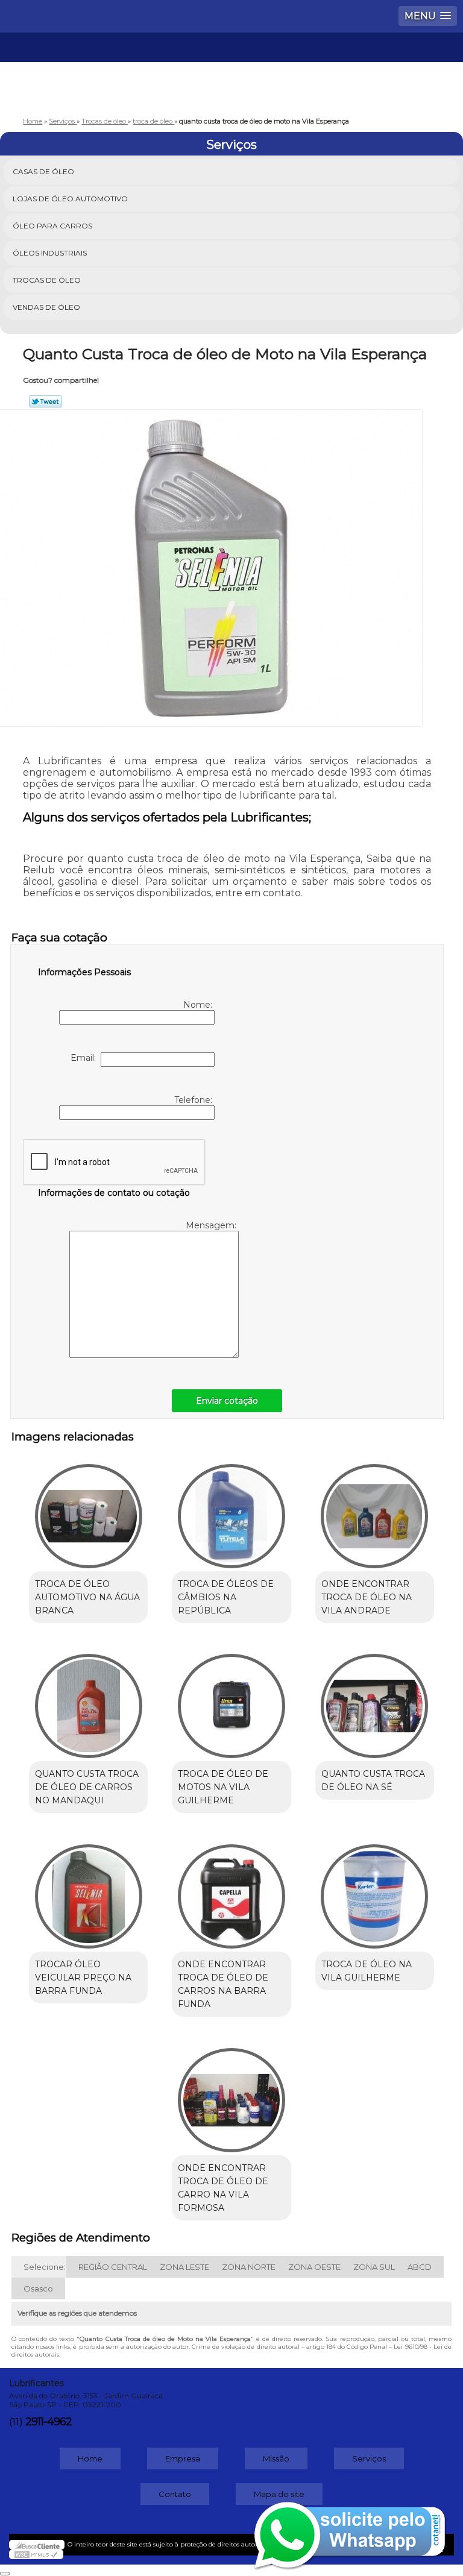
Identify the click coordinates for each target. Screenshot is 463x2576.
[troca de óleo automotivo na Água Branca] (88, 1510)
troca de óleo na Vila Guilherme (367, 1971)
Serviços (231, 145)
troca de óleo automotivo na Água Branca (87, 1597)
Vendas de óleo (46, 307)
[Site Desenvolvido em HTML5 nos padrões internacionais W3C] (36, 2554)
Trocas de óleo (47, 280)
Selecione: (45, 2267)
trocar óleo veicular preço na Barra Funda (83, 1978)
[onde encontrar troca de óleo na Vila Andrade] (375, 1510)
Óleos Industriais (50, 253)
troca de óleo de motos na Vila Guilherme (223, 1787)
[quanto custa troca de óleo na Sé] (375, 1700)
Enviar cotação (227, 1401)
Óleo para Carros (52, 226)
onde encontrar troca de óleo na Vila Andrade (367, 1597)
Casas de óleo (43, 171)
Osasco (38, 2289)
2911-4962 (49, 2422)
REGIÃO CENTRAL (113, 2267)
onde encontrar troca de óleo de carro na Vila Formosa (223, 2188)
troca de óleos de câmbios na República (226, 1597)
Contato (175, 2494)
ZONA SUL (374, 2267)
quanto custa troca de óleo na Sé (373, 1780)
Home (90, 2458)
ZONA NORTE (249, 2267)
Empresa (183, 2458)
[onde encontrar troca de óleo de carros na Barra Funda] (231, 1890)
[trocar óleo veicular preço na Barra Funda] (88, 1890)
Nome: (199, 1005)
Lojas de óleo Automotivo (70, 199)
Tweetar (46, 401)
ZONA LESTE (184, 2267)
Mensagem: (212, 1225)
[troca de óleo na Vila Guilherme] (375, 1890)
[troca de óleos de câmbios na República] (231, 1510)
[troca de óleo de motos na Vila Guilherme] (231, 1700)
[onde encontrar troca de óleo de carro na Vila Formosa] (231, 2094)
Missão (276, 2458)
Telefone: (194, 1100)
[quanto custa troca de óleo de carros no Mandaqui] (88, 1700)
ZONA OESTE (314, 2267)
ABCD (420, 2267)
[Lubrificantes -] (231, 69)
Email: (86, 1058)
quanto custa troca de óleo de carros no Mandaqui (87, 1787)
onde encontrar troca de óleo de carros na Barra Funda (223, 1984)
